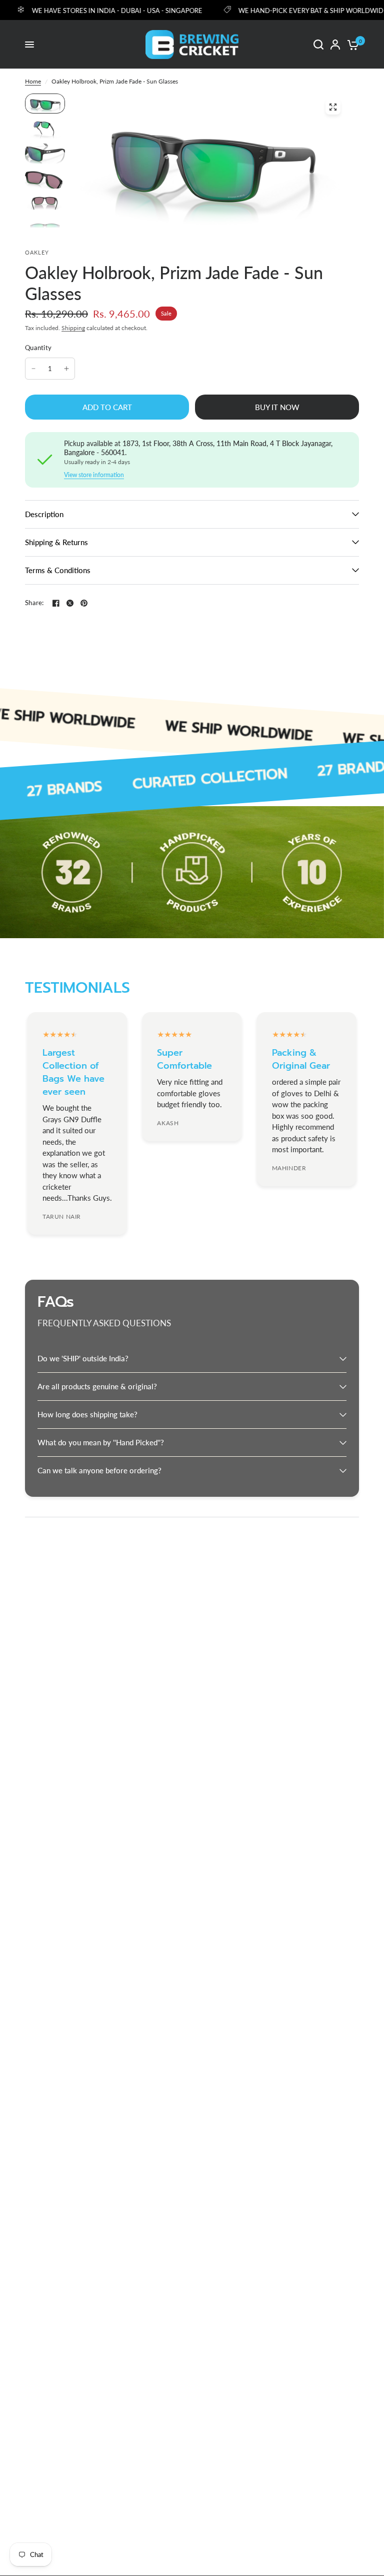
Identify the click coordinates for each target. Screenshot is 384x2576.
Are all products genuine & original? (97, 1386)
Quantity (38, 348)
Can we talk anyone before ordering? (99, 1470)
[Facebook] (56, 603)
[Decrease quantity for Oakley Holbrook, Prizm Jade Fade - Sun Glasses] (33, 369)
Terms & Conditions (58, 570)
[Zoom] (333, 107)
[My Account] (335, 45)
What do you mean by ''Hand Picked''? (101, 1442)
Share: (34, 603)
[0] (351, 45)
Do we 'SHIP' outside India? (83, 1358)
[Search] (318, 45)
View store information (94, 475)
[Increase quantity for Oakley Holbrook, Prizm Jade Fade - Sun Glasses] (66, 369)
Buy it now (277, 407)
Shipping (73, 328)
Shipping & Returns (56, 542)
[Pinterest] (84, 603)
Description (44, 514)
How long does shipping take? (87, 1414)
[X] (70, 603)
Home (33, 81)
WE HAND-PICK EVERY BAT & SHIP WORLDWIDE (288, 10)
